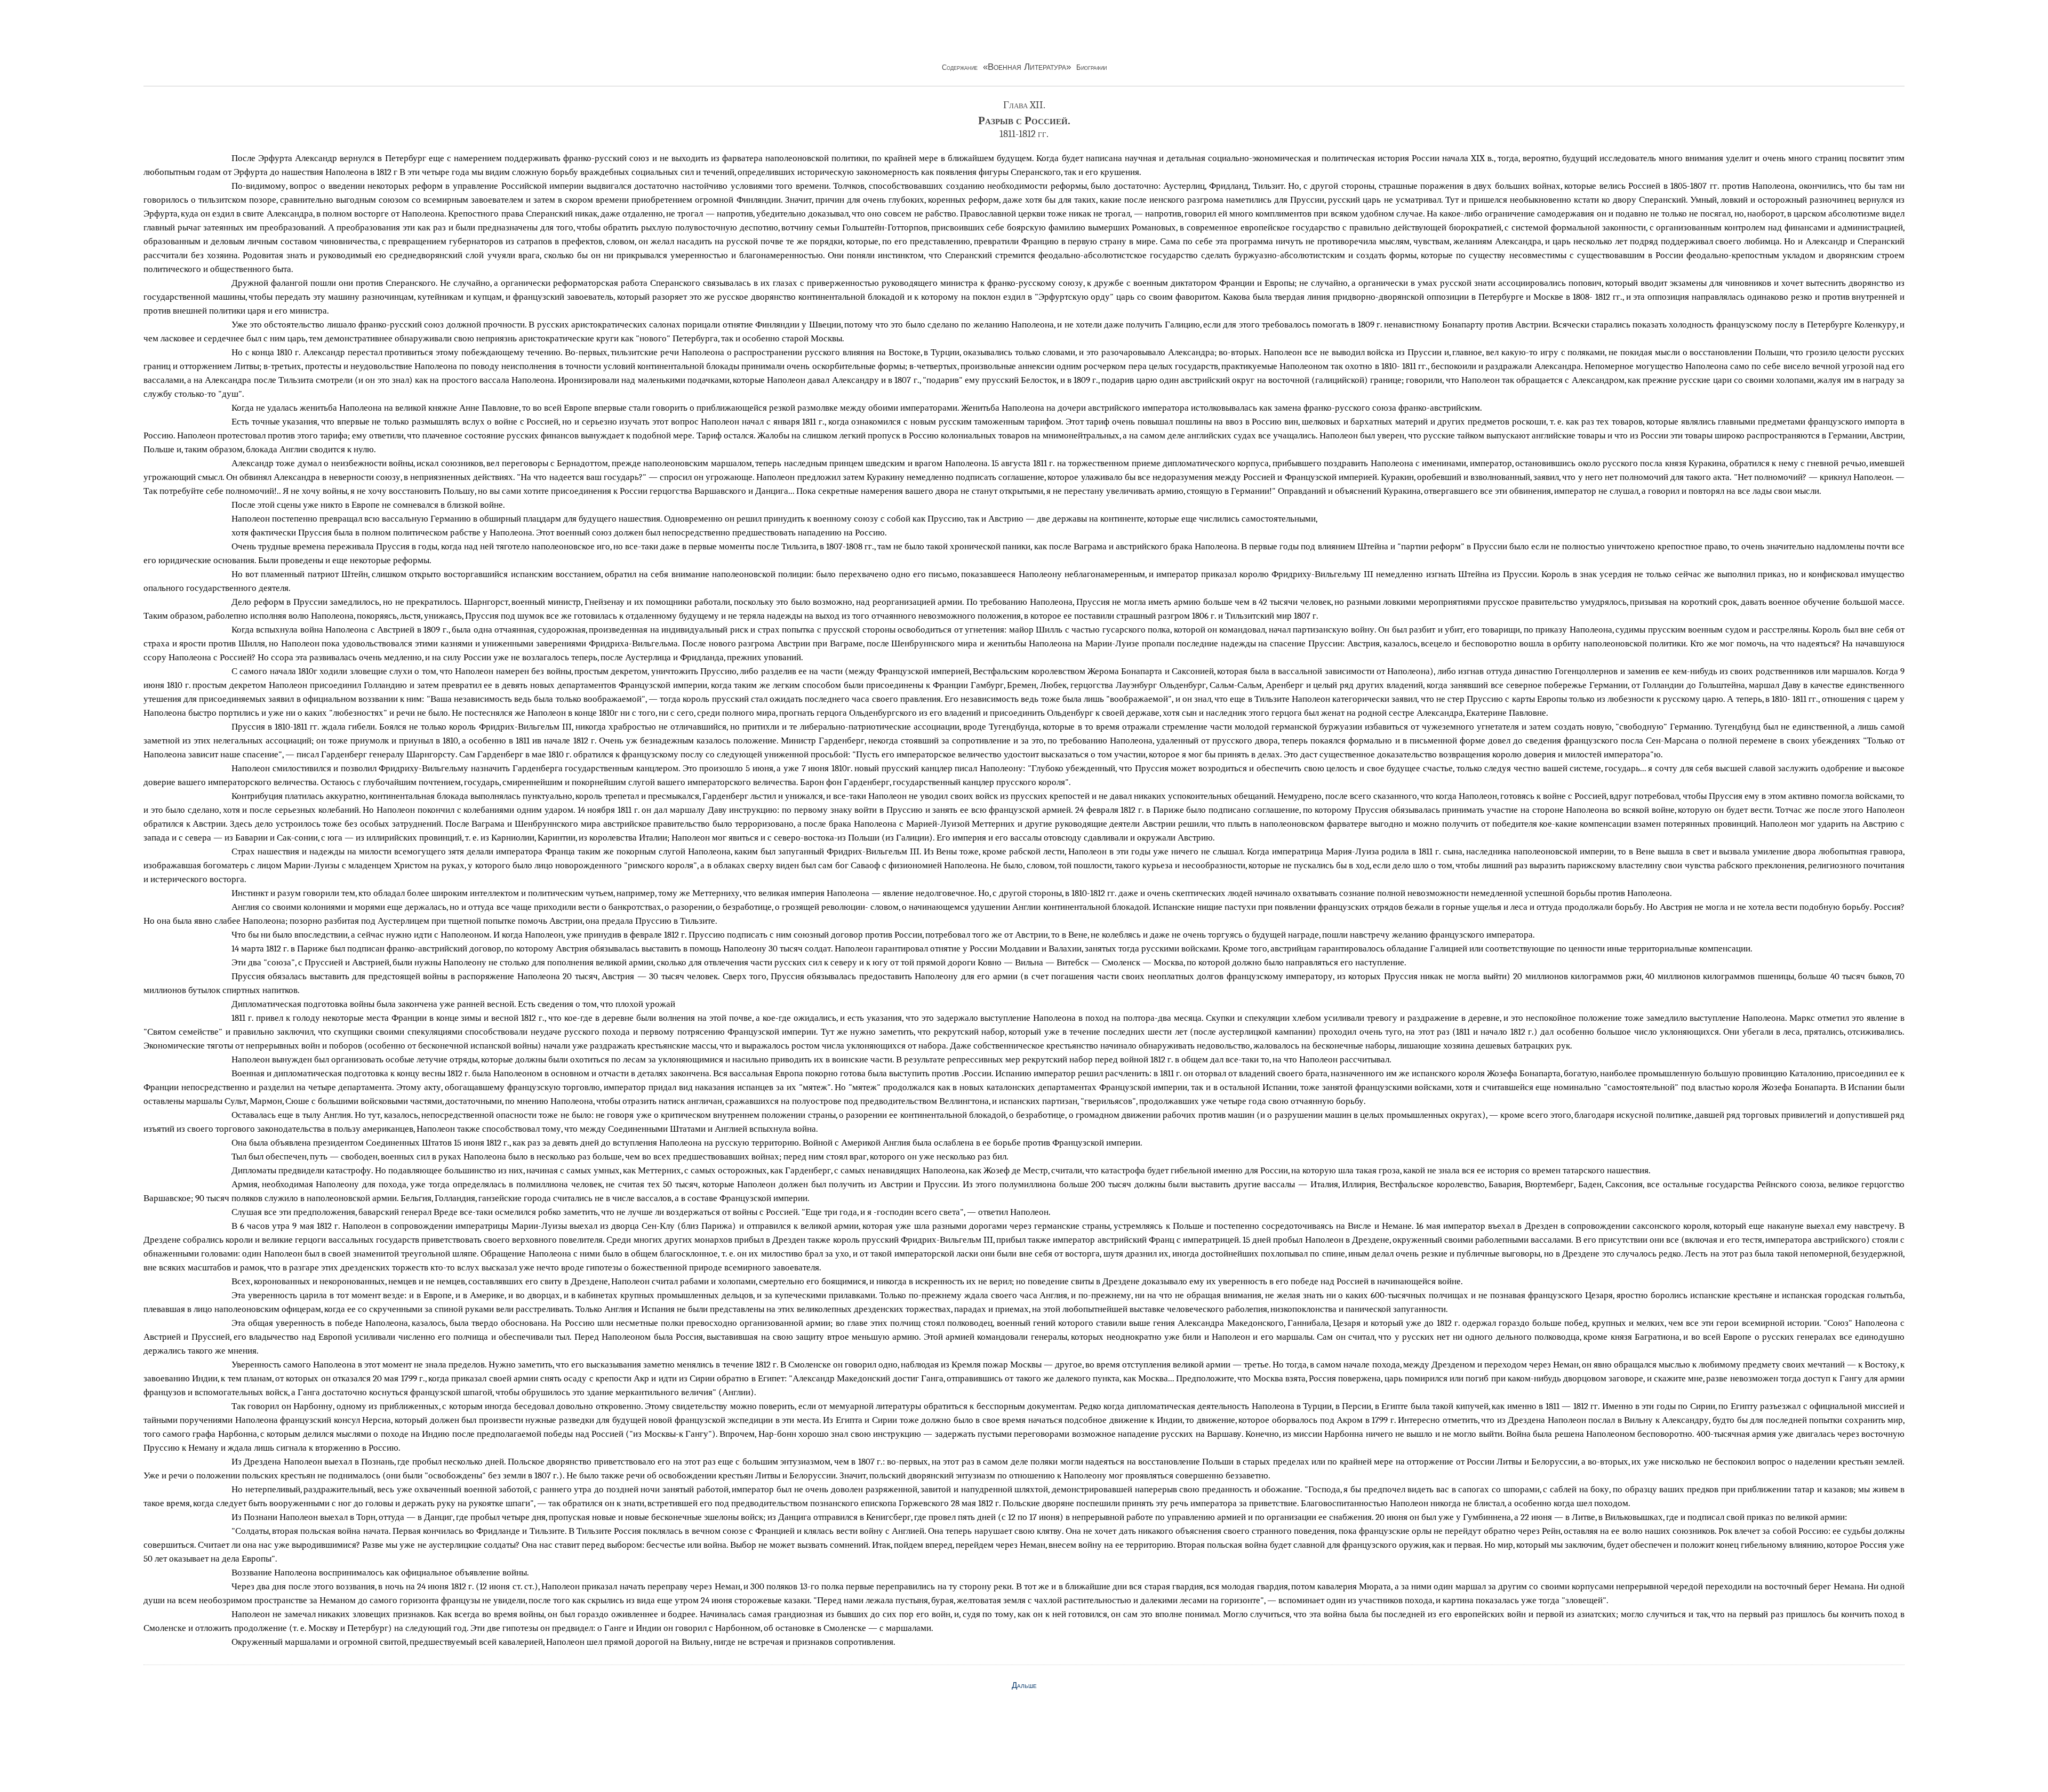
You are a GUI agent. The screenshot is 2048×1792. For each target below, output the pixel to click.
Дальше (1024, 1685)
